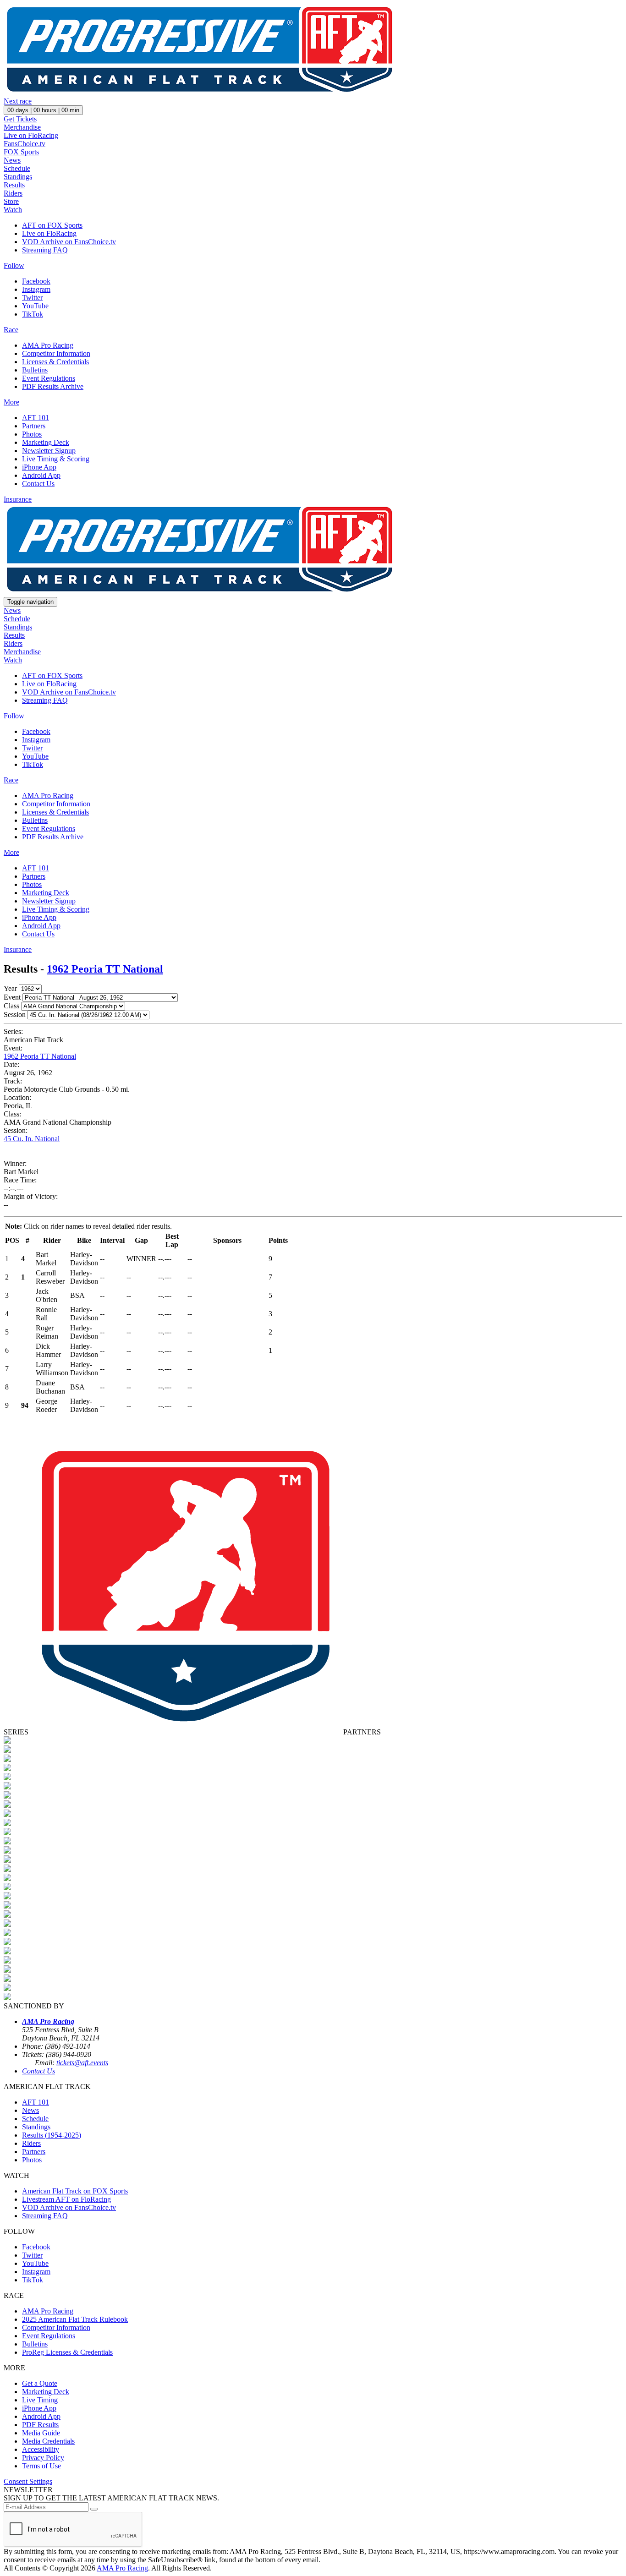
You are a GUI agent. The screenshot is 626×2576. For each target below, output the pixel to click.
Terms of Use (41, 2466)
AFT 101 (36, 418)
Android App (41, 475)
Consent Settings (28, 2481)
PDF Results (40, 2425)
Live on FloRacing (31, 135)
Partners (34, 426)
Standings (18, 177)
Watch (13, 210)
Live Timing (40, 2400)
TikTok (33, 314)
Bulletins (35, 370)
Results (14, 185)
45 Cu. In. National (32, 1139)
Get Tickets (20, 119)
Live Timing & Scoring (56, 459)
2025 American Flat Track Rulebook (75, 2319)
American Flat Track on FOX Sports (75, 2191)
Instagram (36, 289)
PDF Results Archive (53, 386)
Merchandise (22, 127)
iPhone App (39, 467)
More (11, 402)
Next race (18, 101)
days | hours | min (43, 110)
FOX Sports (21, 152)
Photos (32, 434)
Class (11, 1006)
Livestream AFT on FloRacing (66, 2199)
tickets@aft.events (82, 2063)
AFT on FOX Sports (52, 225)
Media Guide (41, 2433)
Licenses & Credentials (55, 362)
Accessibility (41, 2449)
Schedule (17, 168)
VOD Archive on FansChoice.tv (69, 242)
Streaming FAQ (45, 250)
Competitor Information (56, 353)
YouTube (35, 306)
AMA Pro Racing (48, 345)
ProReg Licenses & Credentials (67, 2352)
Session (15, 1015)
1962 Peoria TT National (105, 969)
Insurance (18, 499)
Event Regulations (49, 378)
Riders (13, 193)
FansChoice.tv (25, 144)
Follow (14, 265)
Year (10, 988)
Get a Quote (40, 2383)
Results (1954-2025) (52, 2135)
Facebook (36, 281)
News (12, 160)
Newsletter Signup (49, 451)
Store (11, 201)
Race (11, 330)
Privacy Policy (43, 2458)
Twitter (32, 298)
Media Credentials (48, 2441)
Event (12, 997)
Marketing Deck (46, 442)
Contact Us (38, 484)
